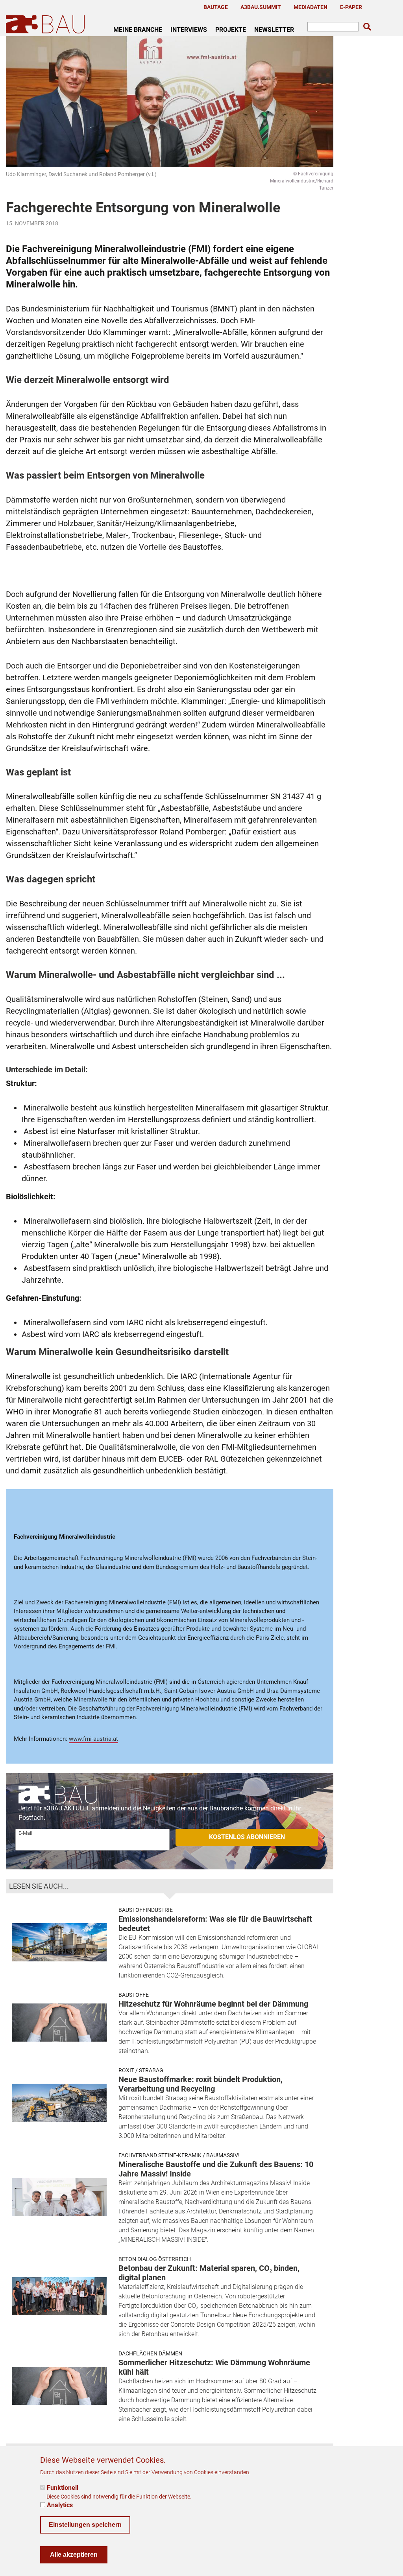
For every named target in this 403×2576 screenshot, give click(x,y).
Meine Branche (138, 29)
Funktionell (63, 2488)
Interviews (189, 29)
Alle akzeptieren (74, 2555)
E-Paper (351, 7)
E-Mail (25, 1833)
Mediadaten (311, 7)
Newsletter (274, 29)
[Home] (47, 24)
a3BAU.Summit (261, 7)
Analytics (60, 2505)
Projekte (231, 29)
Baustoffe (134, 1995)
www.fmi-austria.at (93, 1739)
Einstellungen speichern (85, 2525)
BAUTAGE (216, 7)
